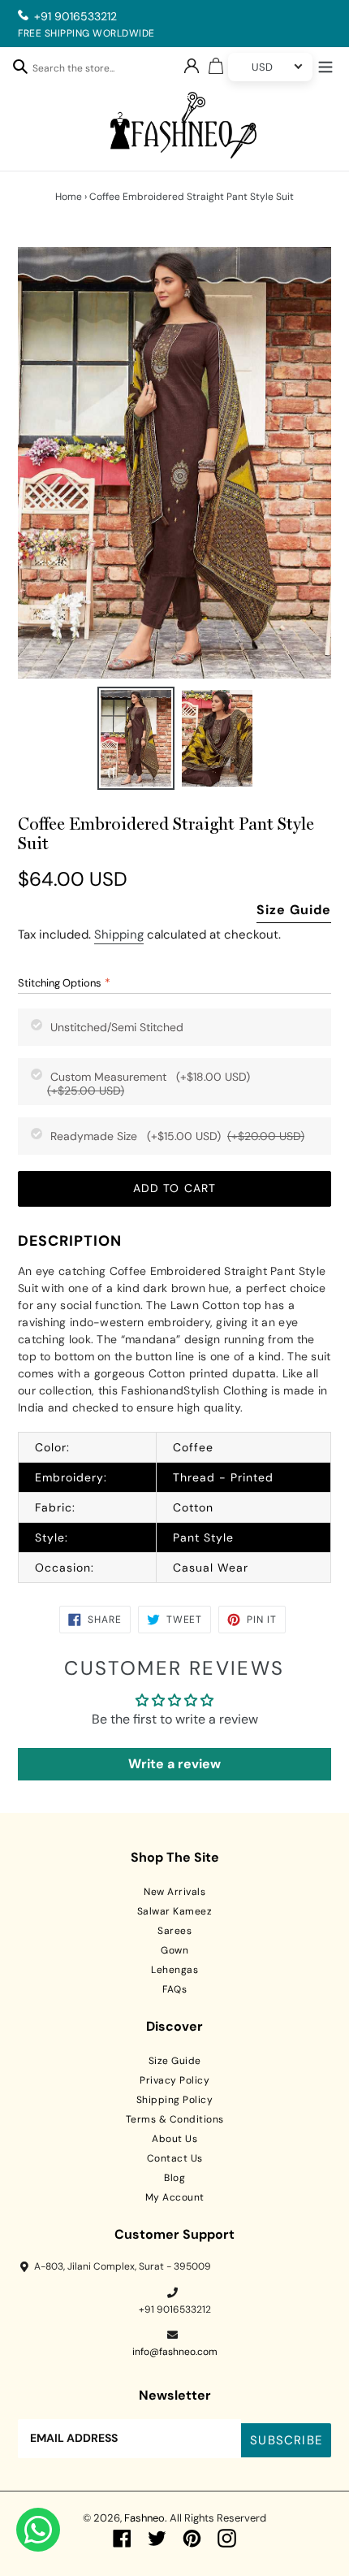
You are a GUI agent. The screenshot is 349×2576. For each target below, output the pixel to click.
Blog (174, 2178)
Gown (174, 1950)
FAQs (174, 1989)
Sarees (174, 1931)
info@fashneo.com (175, 2352)
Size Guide (294, 910)
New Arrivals (174, 1892)
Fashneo (144, 2518)
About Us (174, 2139)
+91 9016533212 (75, 16)
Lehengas (174, 1970)
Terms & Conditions (175, 2119)
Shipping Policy (175, 2100)
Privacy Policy (174, 2080)
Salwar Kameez (175, 1911)
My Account (175, 2197)
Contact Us (175, 2158)
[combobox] (82, 71)
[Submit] (20, 66)
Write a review (174, 1764)
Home (69, 197)
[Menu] (325, 65)
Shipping (119, 935)
